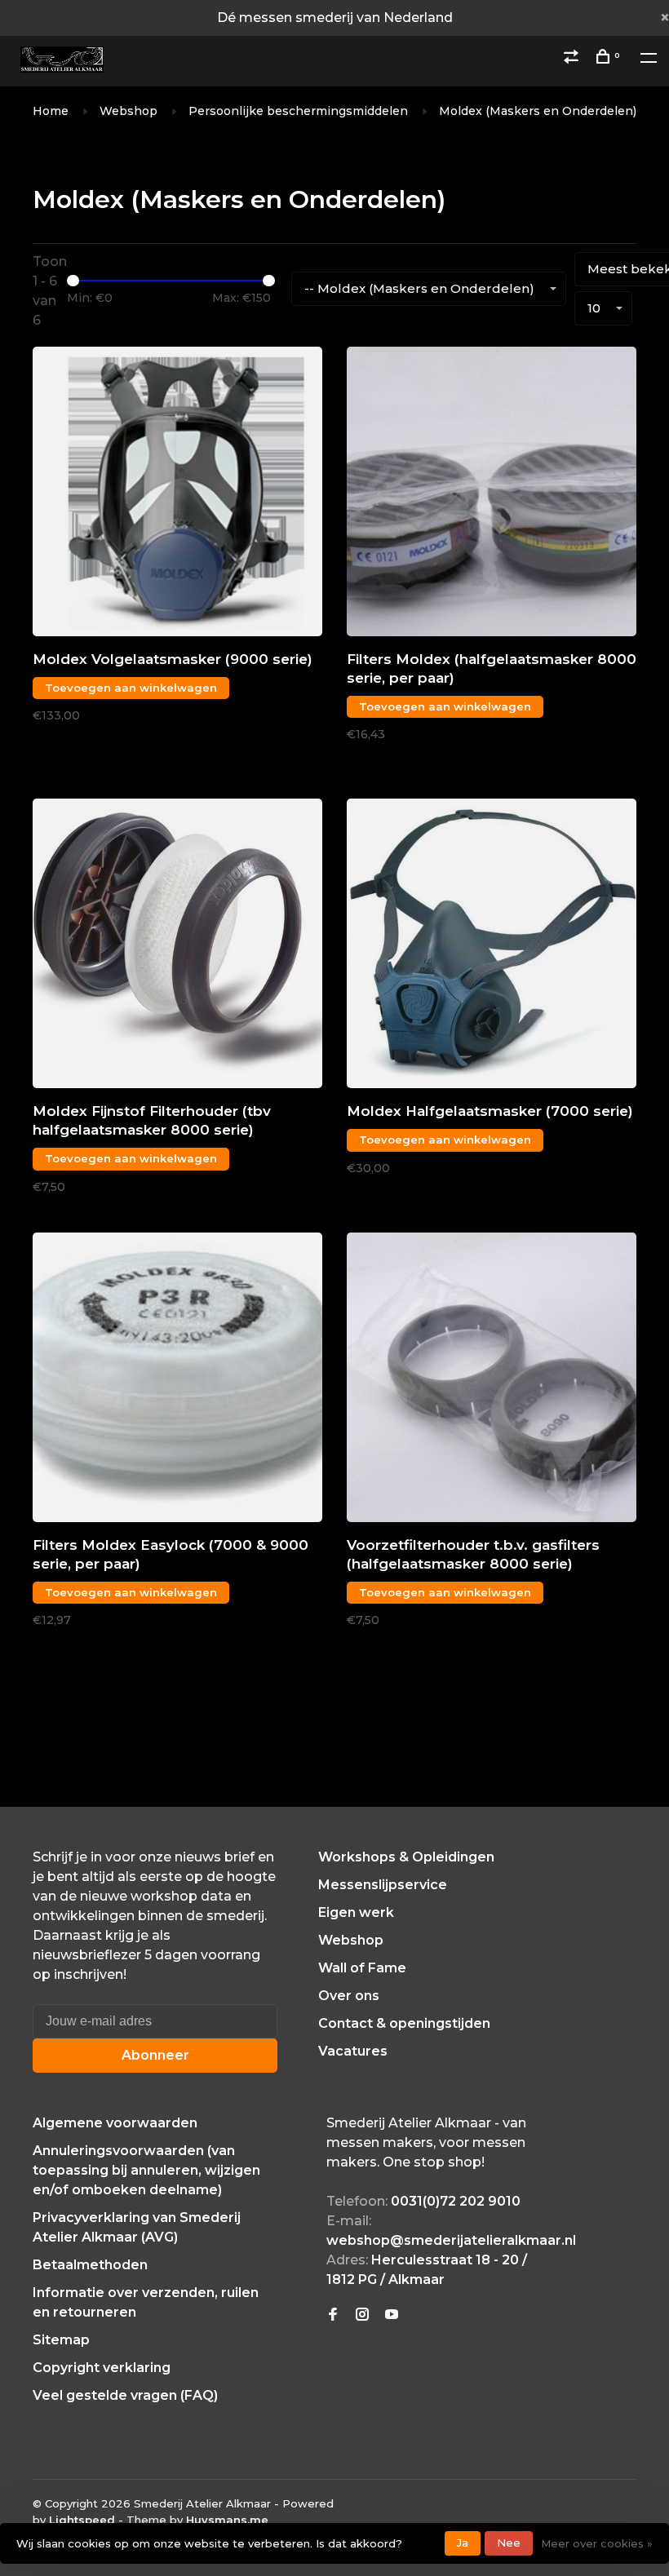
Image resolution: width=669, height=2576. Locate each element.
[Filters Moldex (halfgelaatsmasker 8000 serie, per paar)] (492, 494)
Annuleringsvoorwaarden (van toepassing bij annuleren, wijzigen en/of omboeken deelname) (146, 2170)
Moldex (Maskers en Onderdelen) (538, 111)
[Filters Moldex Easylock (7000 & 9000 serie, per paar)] (177, 1380)
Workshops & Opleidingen (406, 1857)
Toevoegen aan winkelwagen (131, 688)
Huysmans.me (227, 2520)
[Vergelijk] (573, 59)
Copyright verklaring (102, 2368)
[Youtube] (392, 2315)
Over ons (349, 1996)
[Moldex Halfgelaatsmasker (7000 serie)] (492, 946)
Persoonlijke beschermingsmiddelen (298, 111)
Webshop (128, 111)
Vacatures (353, 2051)
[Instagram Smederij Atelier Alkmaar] (362, 2315)
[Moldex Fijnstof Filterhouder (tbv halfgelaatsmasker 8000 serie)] (177, 946)
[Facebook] (333, 2315)
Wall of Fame (362, 1968)
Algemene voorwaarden (115, 2123)
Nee (509, 2543)
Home (51, 111)
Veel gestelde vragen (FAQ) (125, 2395)
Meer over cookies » (597, 2543)
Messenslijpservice (383, 1885)
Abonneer (155, 2055)
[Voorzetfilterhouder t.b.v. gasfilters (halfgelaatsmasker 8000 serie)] (492, 1380)
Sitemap (61, 2340)
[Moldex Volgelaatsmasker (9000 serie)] (177, 494)
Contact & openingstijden (404, 2023)
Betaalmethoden (90, 2265)
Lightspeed (82, 2520)
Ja (463, 2543)
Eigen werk (356, 1912)
